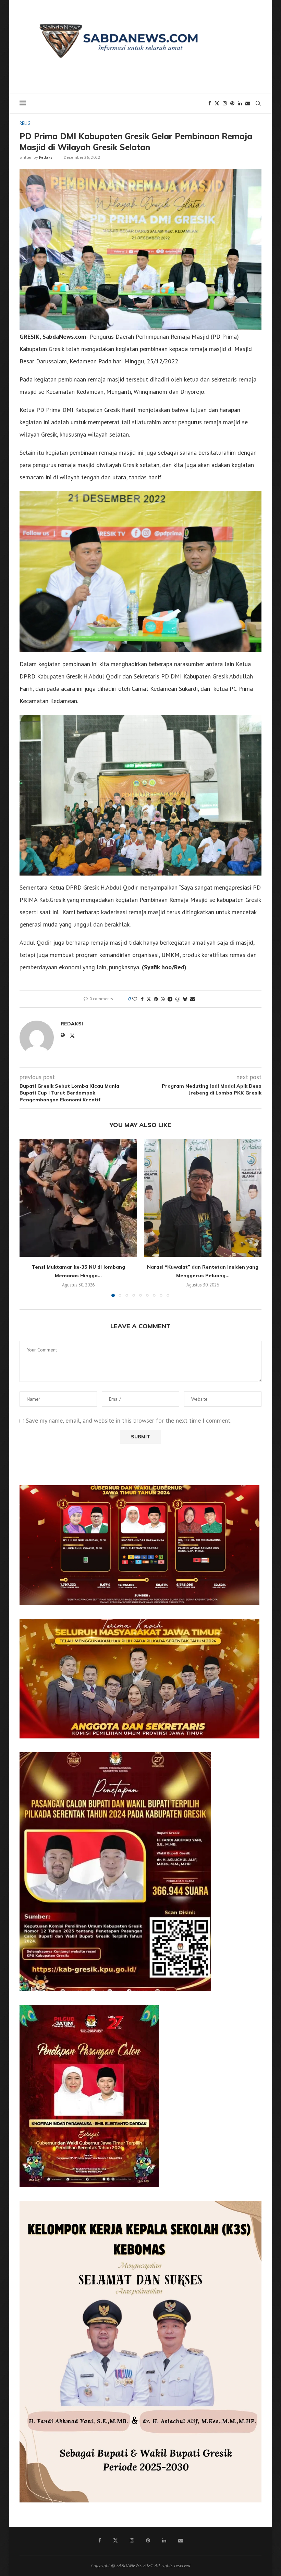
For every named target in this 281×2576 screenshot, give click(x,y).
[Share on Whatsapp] (163, 999)
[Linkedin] (240, 103)
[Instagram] (225, 103)
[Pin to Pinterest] (156, 999)
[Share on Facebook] (142, 999)
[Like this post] (135, 999)
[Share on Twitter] (149, 999)
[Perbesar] (251, 1494)
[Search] (258, 103)
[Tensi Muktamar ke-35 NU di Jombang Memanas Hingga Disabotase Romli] (78, 1198)
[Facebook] (210, 103)
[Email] (248, 103)
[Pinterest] (232, 103)
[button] (29, 1218)
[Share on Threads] (178, 999)
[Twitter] (217, 103)
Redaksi (46, 157)
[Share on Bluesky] (185, 999)
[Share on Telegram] (170, 999)
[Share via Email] (193, 999)
